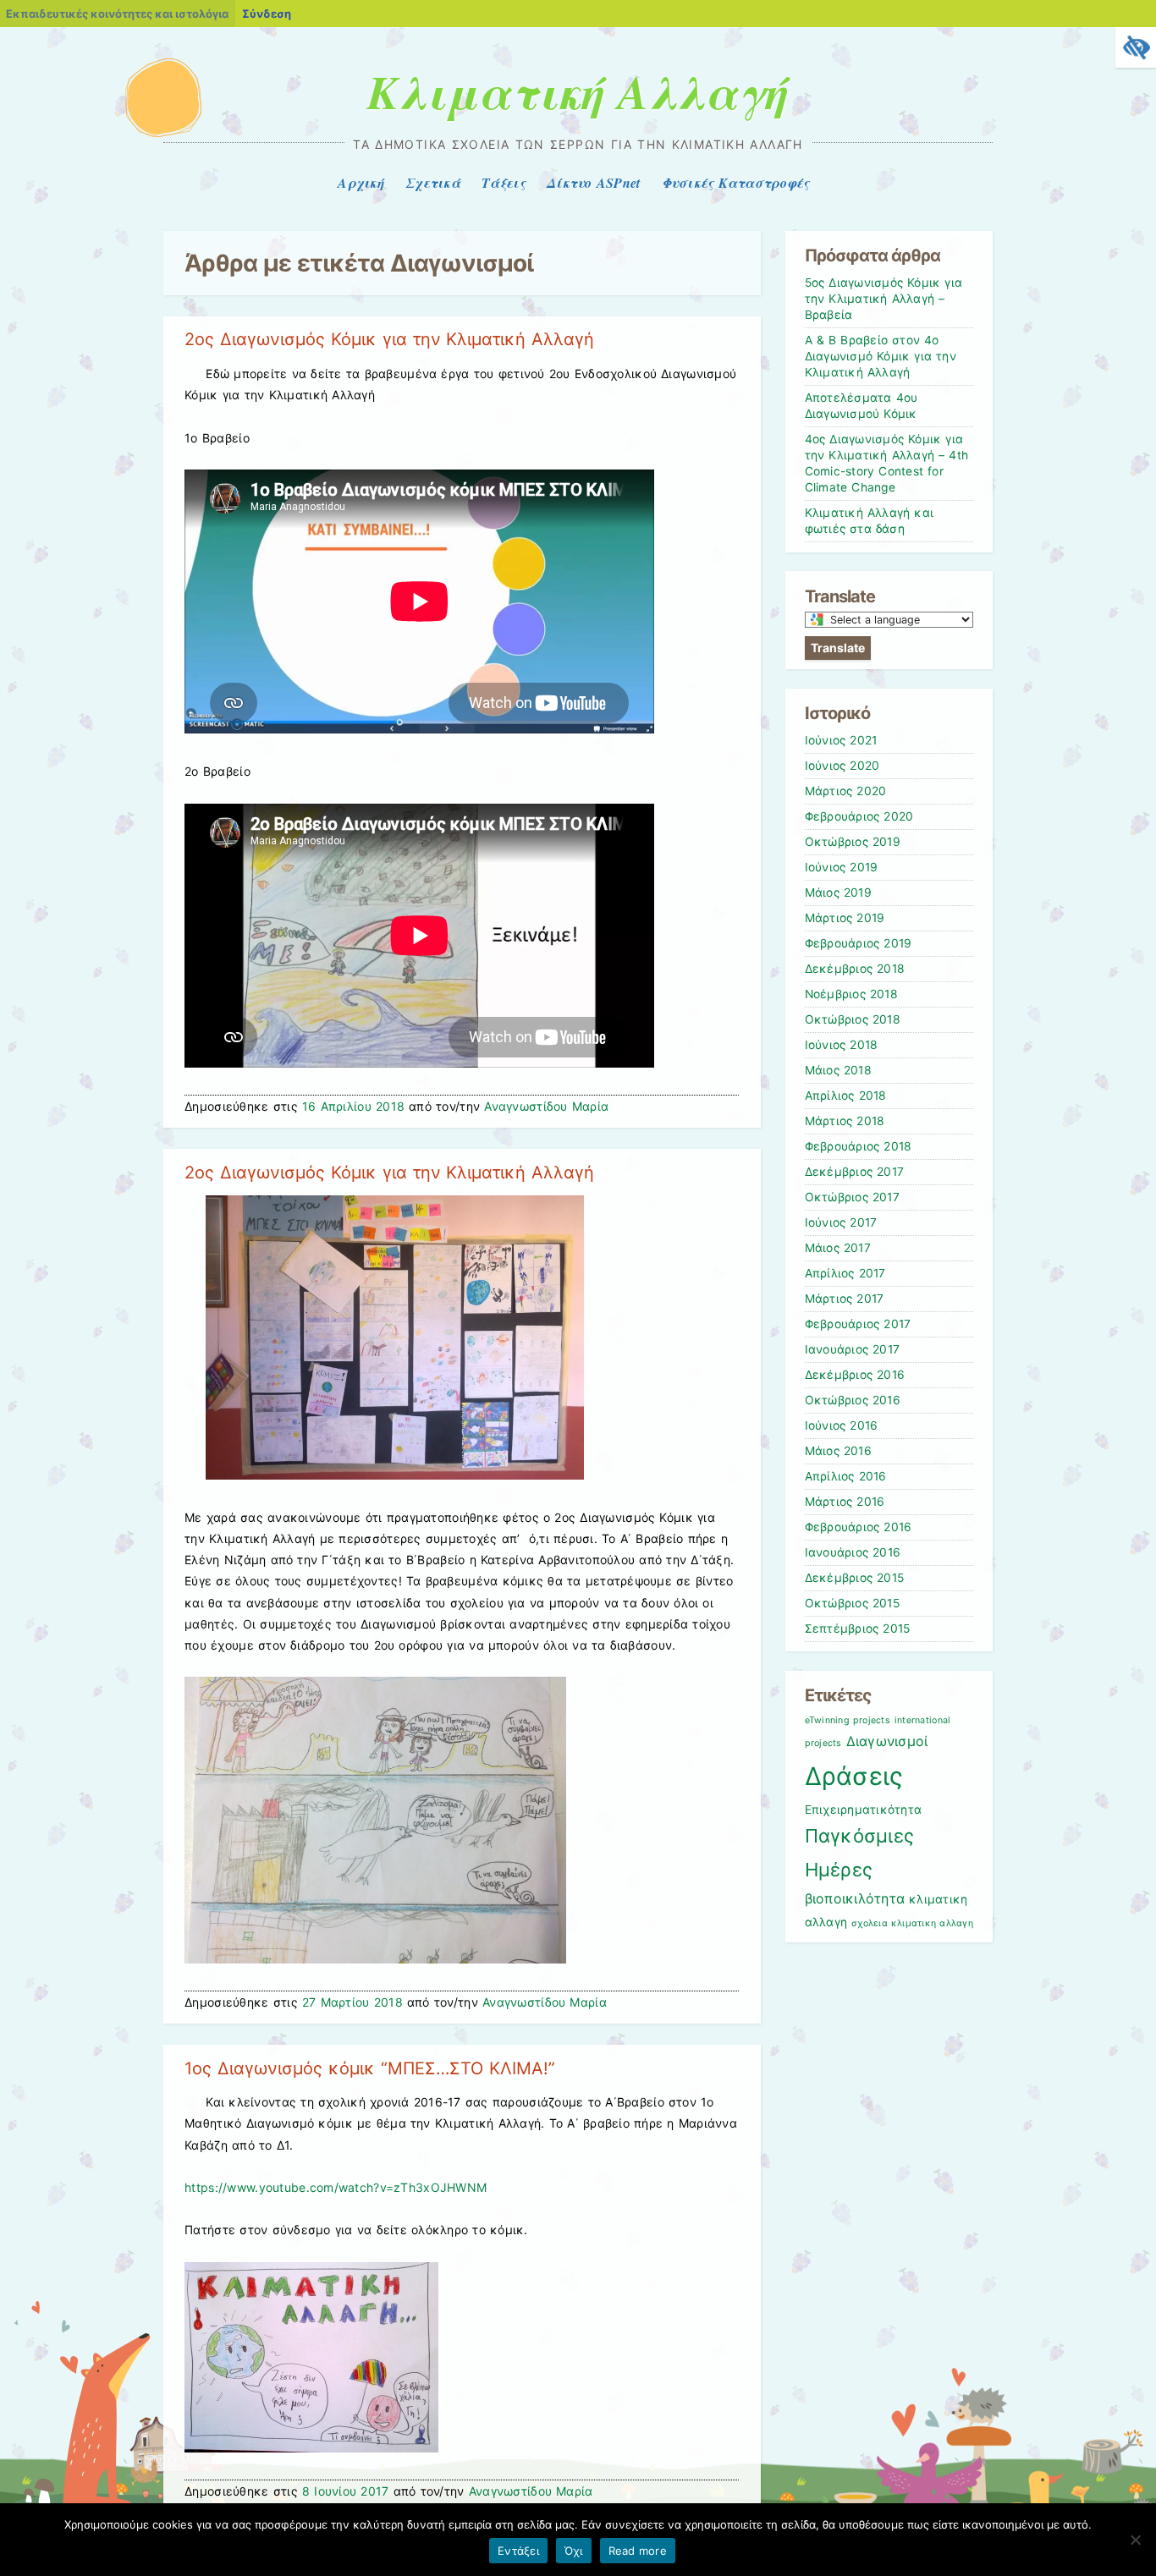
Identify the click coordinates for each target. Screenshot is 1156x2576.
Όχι (574, 2551)
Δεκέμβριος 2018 (855, 969)
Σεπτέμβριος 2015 (858, 1629)
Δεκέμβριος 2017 (855, 1172)
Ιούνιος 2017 (841, 1222)
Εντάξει (518, 2551)
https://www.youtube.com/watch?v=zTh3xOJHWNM (336, 2187)
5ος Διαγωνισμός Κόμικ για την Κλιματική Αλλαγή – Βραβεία (884, 299)
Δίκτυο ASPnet (593, 183)
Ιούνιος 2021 (841, 740)
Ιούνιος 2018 (842, 1045)
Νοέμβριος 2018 (851, 994)
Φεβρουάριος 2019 (859, 943)
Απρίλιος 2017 (845, 1273)
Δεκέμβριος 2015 (855, 1578)
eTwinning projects (848, 1720)
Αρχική (361, 183)
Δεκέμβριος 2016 (855, 1375)
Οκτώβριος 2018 (853, 1019)
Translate (838, 648)
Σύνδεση (267, 14)
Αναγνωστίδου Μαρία (546, 1106)
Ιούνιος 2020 (842, 766)
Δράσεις (854, 1776)
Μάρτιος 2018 (845, 1121)
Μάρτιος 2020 (846, 791)
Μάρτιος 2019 (845, 918)
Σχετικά (433, 183)
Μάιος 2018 (838, 1070)
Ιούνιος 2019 (842, 867)
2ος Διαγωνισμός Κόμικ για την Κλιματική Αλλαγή (389, 339)
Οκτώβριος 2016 (853, 1400)
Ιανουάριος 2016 (853, 1552)
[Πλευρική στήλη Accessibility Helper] (1136, 47)
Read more (638, 2551)
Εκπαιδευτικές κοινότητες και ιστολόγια (117, 14)
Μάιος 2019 (838, 893)
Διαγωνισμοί (887, 1741)
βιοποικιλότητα (855, 1899)
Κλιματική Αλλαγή (578, 91)
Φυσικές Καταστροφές (736, 183)
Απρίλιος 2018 (846, 1096)
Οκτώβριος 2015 (852, 1603)
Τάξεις (504, 183)
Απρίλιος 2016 (846, 1476)
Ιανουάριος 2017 (853, 1349)
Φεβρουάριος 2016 (859, 1527)
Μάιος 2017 (838, 1248)
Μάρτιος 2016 (845, 1502)
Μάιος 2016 (838, 1451)
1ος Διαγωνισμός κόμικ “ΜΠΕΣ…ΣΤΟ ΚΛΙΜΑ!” (369, 2068)
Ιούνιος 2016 (842, 1425)
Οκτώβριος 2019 (853, 842)
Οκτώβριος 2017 (852, 1197)
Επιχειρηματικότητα (864, 1810)
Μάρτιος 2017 (845, 1299)
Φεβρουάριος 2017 (858, 1324)
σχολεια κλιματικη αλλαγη (912, 1923)
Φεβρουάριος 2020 (859, 816)
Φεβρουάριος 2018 (859, 1146)
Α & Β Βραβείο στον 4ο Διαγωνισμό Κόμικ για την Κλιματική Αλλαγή (881, 356)
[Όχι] (1135, 2540)
